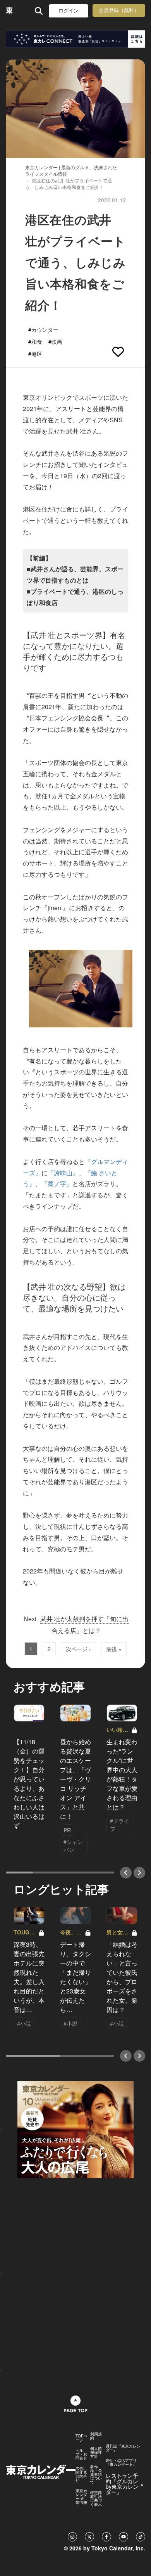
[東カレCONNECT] (75, 39)
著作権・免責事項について (96, 2474)
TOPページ (82, 2438)
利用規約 (96, 2436)
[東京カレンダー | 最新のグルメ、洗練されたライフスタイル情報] (9, 11)
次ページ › (78, 1649)
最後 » (114, 1649)
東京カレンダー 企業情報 (81, 2496)
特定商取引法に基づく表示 (96, 2498)
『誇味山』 (63, 1173)
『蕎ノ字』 (57, 1184)
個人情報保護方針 (96, 2452)
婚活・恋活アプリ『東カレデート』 (121, 2462)
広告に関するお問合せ (81, 2474)
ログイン (69, 11)
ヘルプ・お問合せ (81, 2454)
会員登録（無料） (119, 10)
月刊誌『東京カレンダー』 (123, 2448)
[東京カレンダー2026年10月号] (75, 2129)
